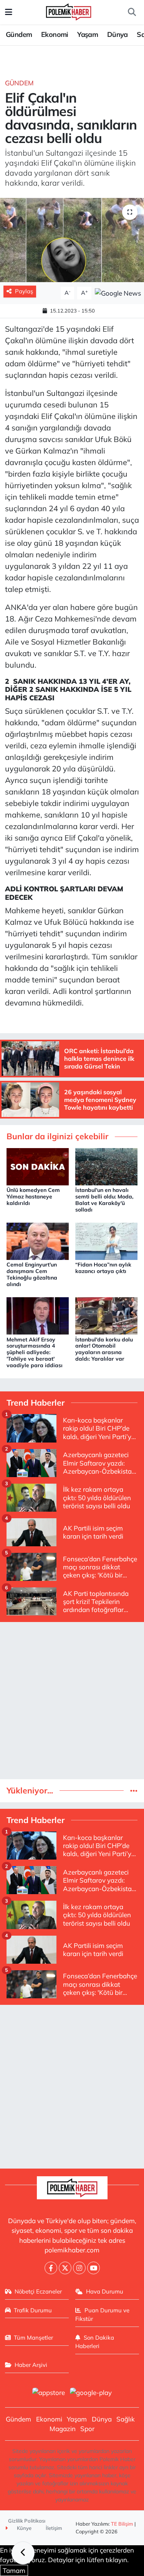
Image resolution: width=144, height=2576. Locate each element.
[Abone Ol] (118, 292)
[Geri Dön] (23, 2553)
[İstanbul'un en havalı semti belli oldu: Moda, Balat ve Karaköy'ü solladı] (106, 1166)
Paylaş (24, 291)
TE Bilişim (122, 2524)
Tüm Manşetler (33, 2338)
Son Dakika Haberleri (95, 2342)
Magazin (63, 2429)
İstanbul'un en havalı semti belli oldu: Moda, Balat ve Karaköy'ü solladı (104, 1200)
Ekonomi (55, 34)
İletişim (54, 2528)
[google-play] (91, 2393)
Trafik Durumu (33, 2310)
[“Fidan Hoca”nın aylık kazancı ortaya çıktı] (106, 1241)
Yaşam (88, 34)
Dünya (118, 34)
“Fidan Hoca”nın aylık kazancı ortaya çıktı (103, 1268)
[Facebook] (51, 2268)
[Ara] (132, 12)
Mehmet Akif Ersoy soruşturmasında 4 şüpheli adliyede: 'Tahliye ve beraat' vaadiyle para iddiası (35, 1352)
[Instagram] (79, 2268)
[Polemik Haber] (69, 11)
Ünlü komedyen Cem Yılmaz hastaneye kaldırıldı (33, 1197)
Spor (87, 2429)
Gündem (19, 34)
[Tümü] (134, 1791)
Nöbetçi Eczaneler (38, 2291)
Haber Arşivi (31, 2365)
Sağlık (126, 2419)
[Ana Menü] (9, 12)
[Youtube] (94, 2268)
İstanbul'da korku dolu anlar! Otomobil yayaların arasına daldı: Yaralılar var (104, 1349)
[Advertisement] (72, 1701)
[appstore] (49, 2393)
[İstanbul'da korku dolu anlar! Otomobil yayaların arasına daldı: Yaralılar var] (106, 1315)
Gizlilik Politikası (27, 2521)
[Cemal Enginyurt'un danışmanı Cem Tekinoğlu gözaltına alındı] (38, 1241)
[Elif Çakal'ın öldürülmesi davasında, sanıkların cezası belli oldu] (72, 240)
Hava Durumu (105, 2291)
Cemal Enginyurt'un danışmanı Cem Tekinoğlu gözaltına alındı (32, 1274)
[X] (65, 2268)
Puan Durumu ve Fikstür (102, 2314)
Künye (24, 2528)
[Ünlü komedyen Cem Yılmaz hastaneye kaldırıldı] (38, 1166)
